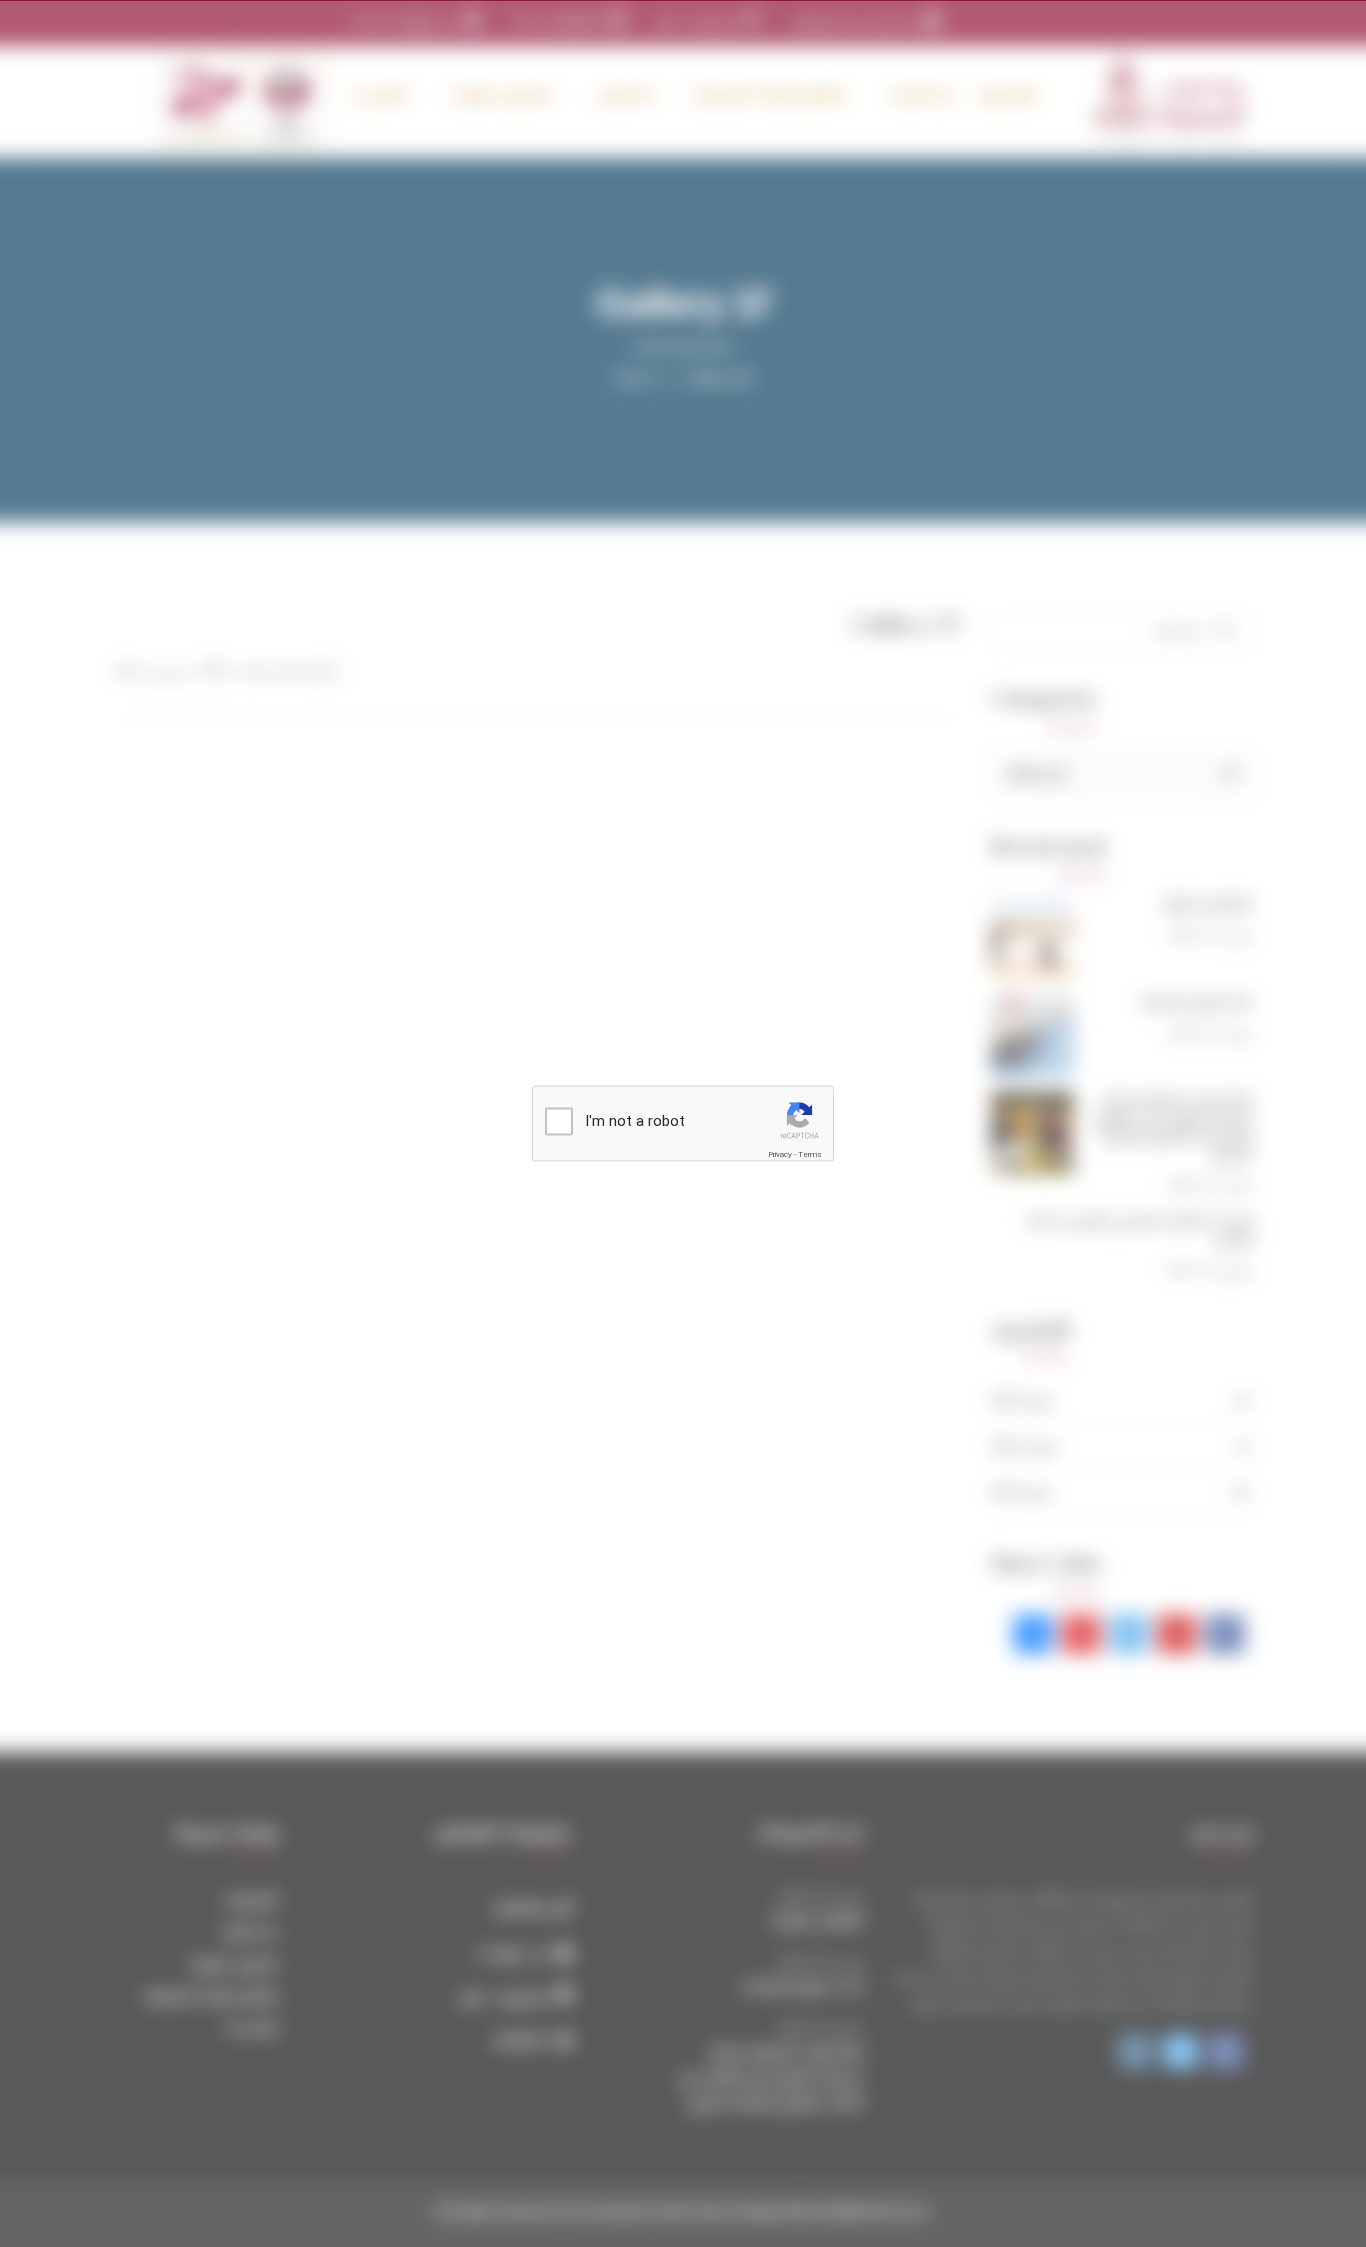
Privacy (780, 1154)
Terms (810, 1154)
